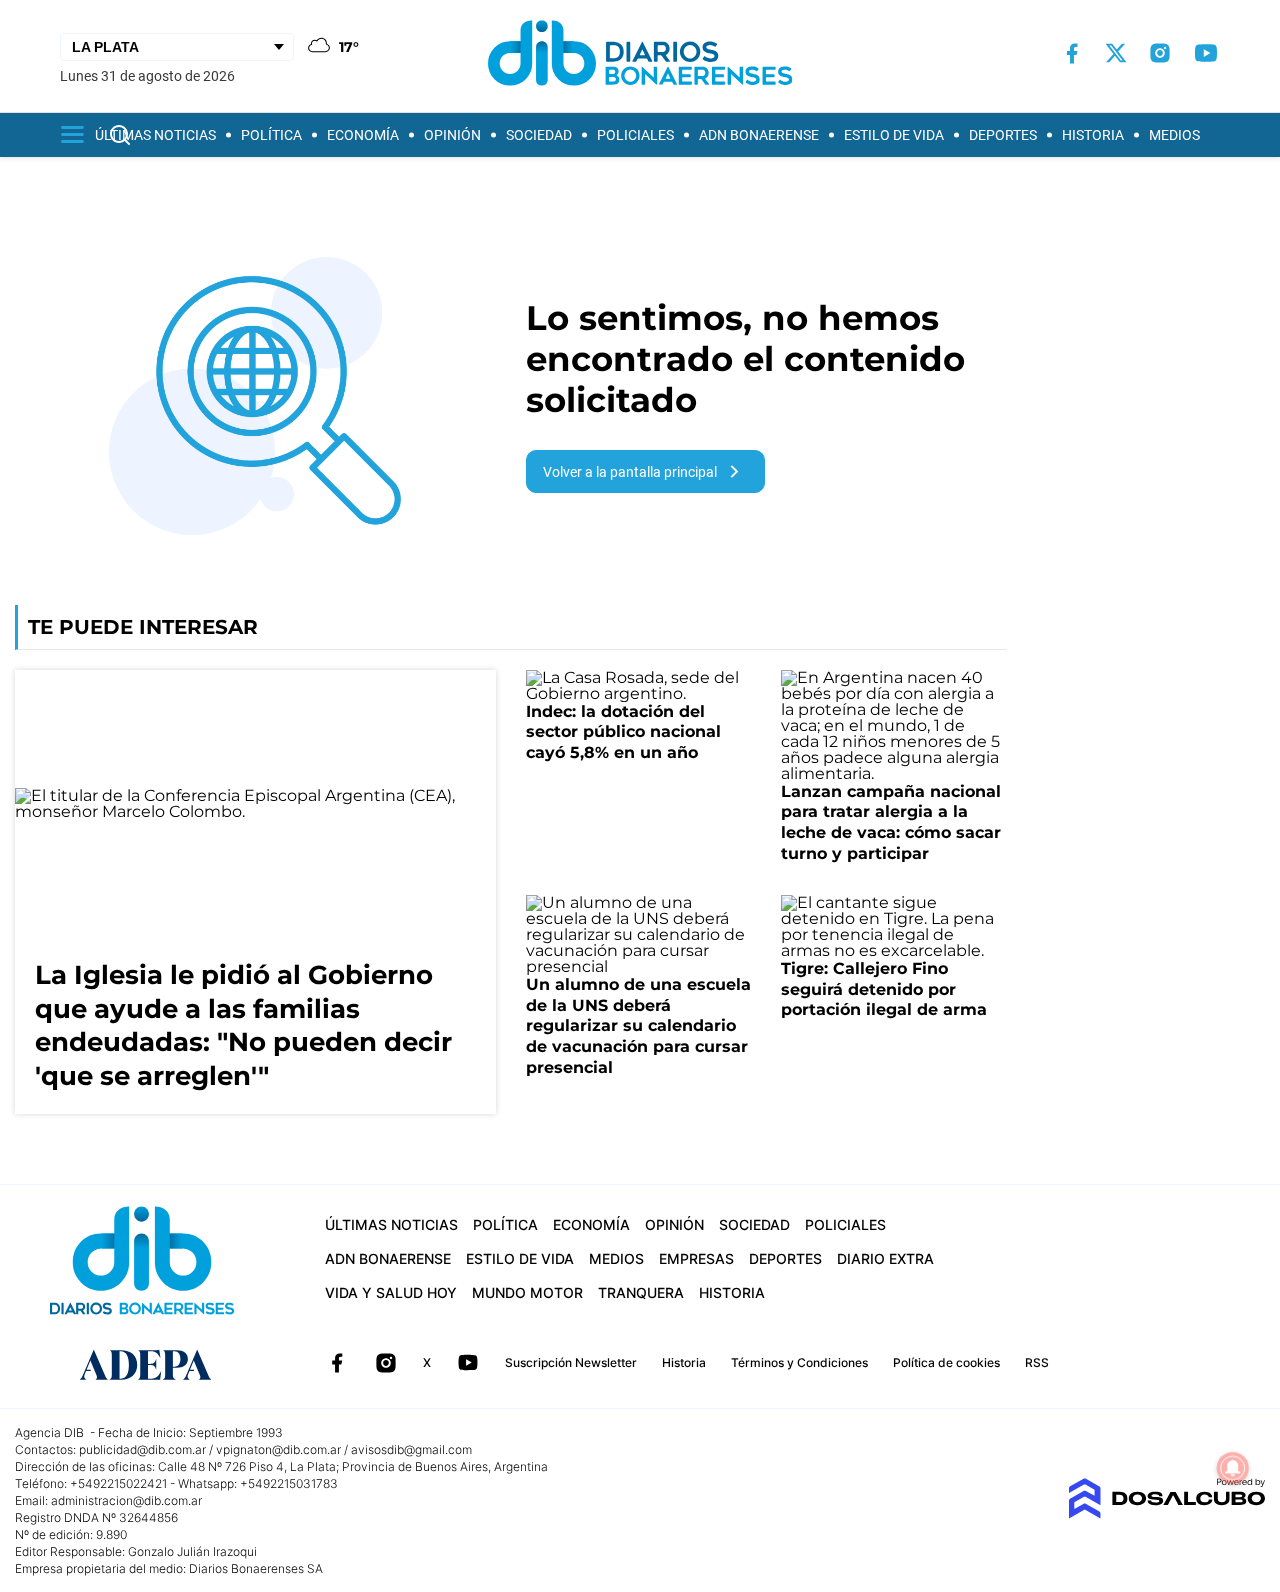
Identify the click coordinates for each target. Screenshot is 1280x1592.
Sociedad (539, 135)
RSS (1037, 1362)
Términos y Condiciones (799, 1362)
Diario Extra (885, 1258)
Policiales (635, 135)
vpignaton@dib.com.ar (278, 1449)
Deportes (1003, 135)
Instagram (386, 1363)
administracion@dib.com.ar (126, 1500)
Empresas (696, 1258)
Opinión (452, 135)
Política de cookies (946, 1362)
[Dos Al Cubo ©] (1166, 1513)
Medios (1174, 135)
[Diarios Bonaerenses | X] (1116, 53)
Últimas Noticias (155, 135)
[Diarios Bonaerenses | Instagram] (1160, 53)
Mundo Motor (527, 1292)
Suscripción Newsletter (571, 1362)
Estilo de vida (894, 135)
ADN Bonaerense (759, 135)
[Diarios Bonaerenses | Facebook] (1072, 53)
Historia (1093, 135)
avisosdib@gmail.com (411, 1449)
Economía (363, 135)
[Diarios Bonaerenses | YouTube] (1206, 53)
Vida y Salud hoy (391, 1292)
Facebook (337, 1363)
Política (271, 135)
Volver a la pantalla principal (630, 472)
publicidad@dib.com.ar (142, 1449)
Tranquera (641, 1292)
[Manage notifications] (1233, 1468)
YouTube (468, 1363)
